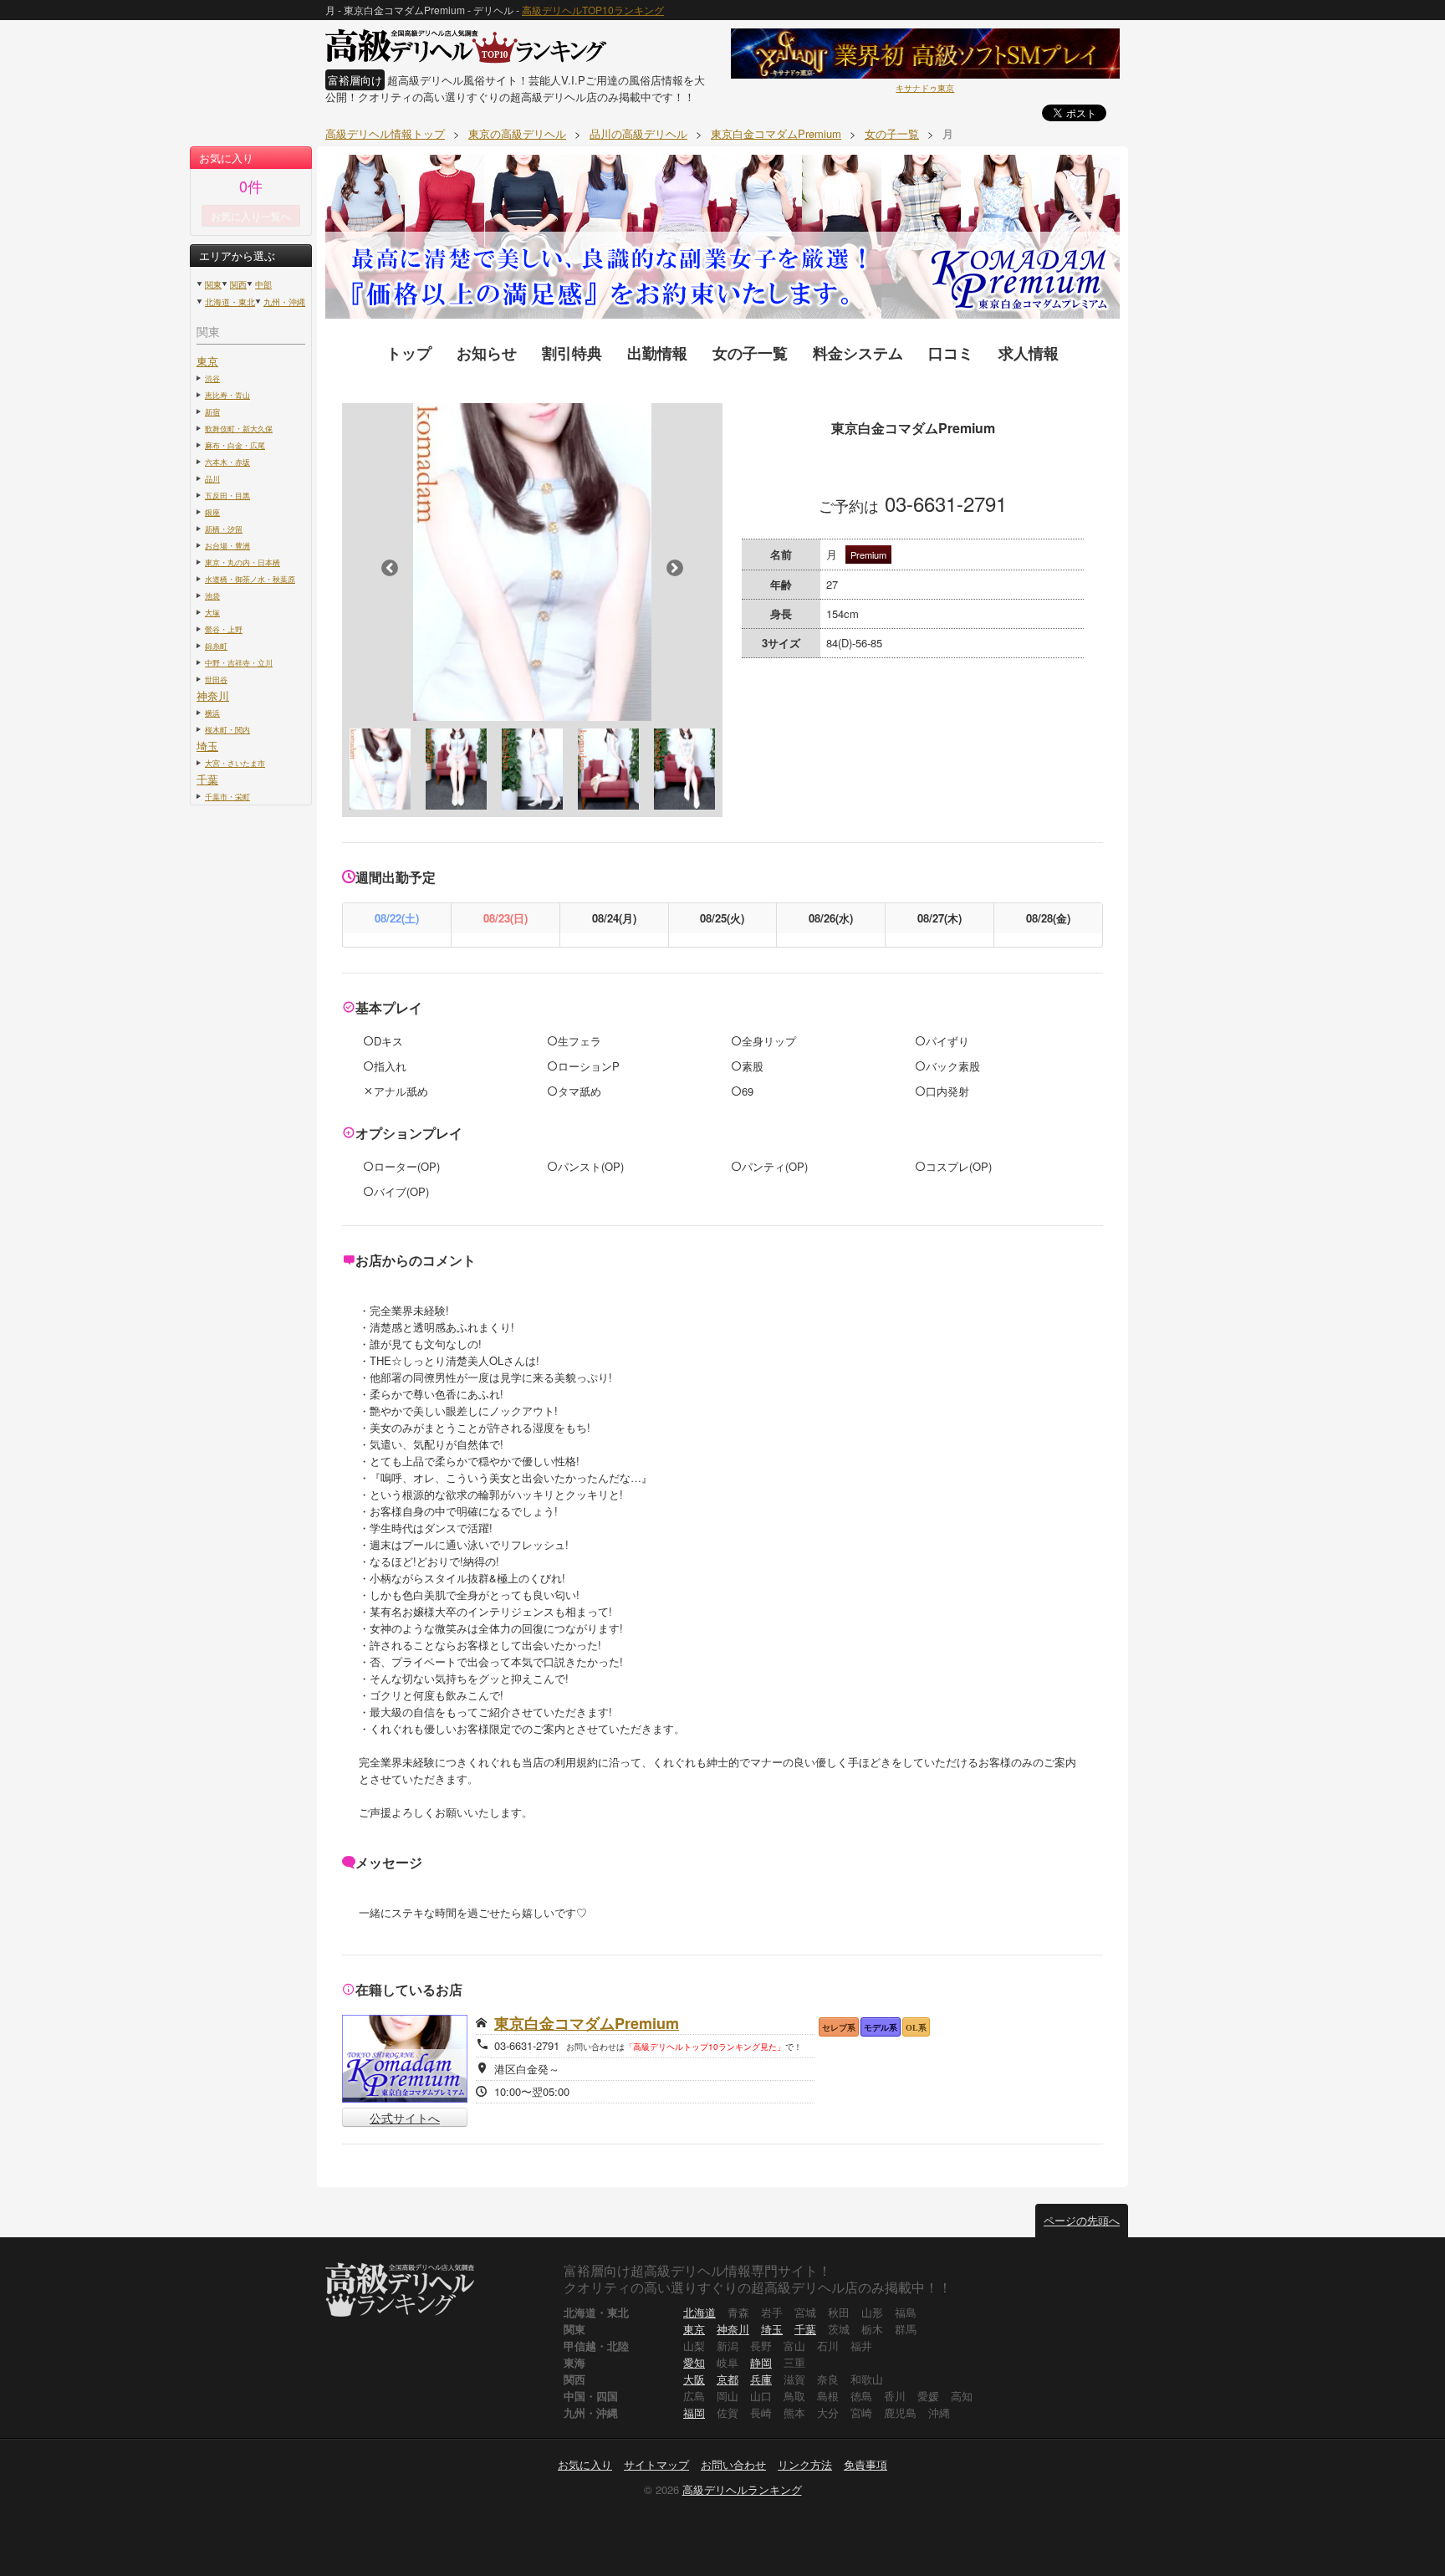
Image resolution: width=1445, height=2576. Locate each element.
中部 (263, 284)
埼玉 (207, 746)
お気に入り (585, 2464)
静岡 (761, 2362)
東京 (207, 361)
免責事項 (865, 2464)
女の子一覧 (750, 353)
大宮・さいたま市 (235, 763)
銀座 (212, 512)
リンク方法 (805, 2464)
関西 (238, 284)
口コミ (951, 353)
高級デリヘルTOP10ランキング (593, 10)
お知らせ (487, 353)
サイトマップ (656, 2464)
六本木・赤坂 (227, 462)
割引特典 (572, 353)
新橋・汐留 (224, 529)
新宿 (212, 411)
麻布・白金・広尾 (235, 445)
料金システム (858, 353)
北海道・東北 (230, 302)
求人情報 (1029, 353)
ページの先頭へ (1082, 2220)
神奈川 (213, 695)
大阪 (694, 2379)
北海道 (700, 2312)
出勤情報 (657, 353)
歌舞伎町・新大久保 (239, 428)
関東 (213, 284)
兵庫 (761, 2379)
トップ (409, 353)
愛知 (694, 2362)
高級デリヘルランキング (742, 2489)
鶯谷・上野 (224, 629)
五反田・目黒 (227, 495)
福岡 (694, 2412)
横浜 (212, 713)
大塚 (212, 612)
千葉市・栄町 (227, 796)
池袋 (212, 595)
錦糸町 (216, 646)
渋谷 (212, 378)
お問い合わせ (733, 2464)
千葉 (207, 779)
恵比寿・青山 (227, 395)
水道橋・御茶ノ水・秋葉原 (250, 579)
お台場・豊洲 (227, 545)
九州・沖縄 (284, 302)
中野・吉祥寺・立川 (239, 662)
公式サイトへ (405, 2118)
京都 (728, 2379)
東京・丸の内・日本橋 (243, 562)
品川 (212, 478)
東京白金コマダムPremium (587, 2023)
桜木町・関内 (227, 729)
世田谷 (216, 679)
